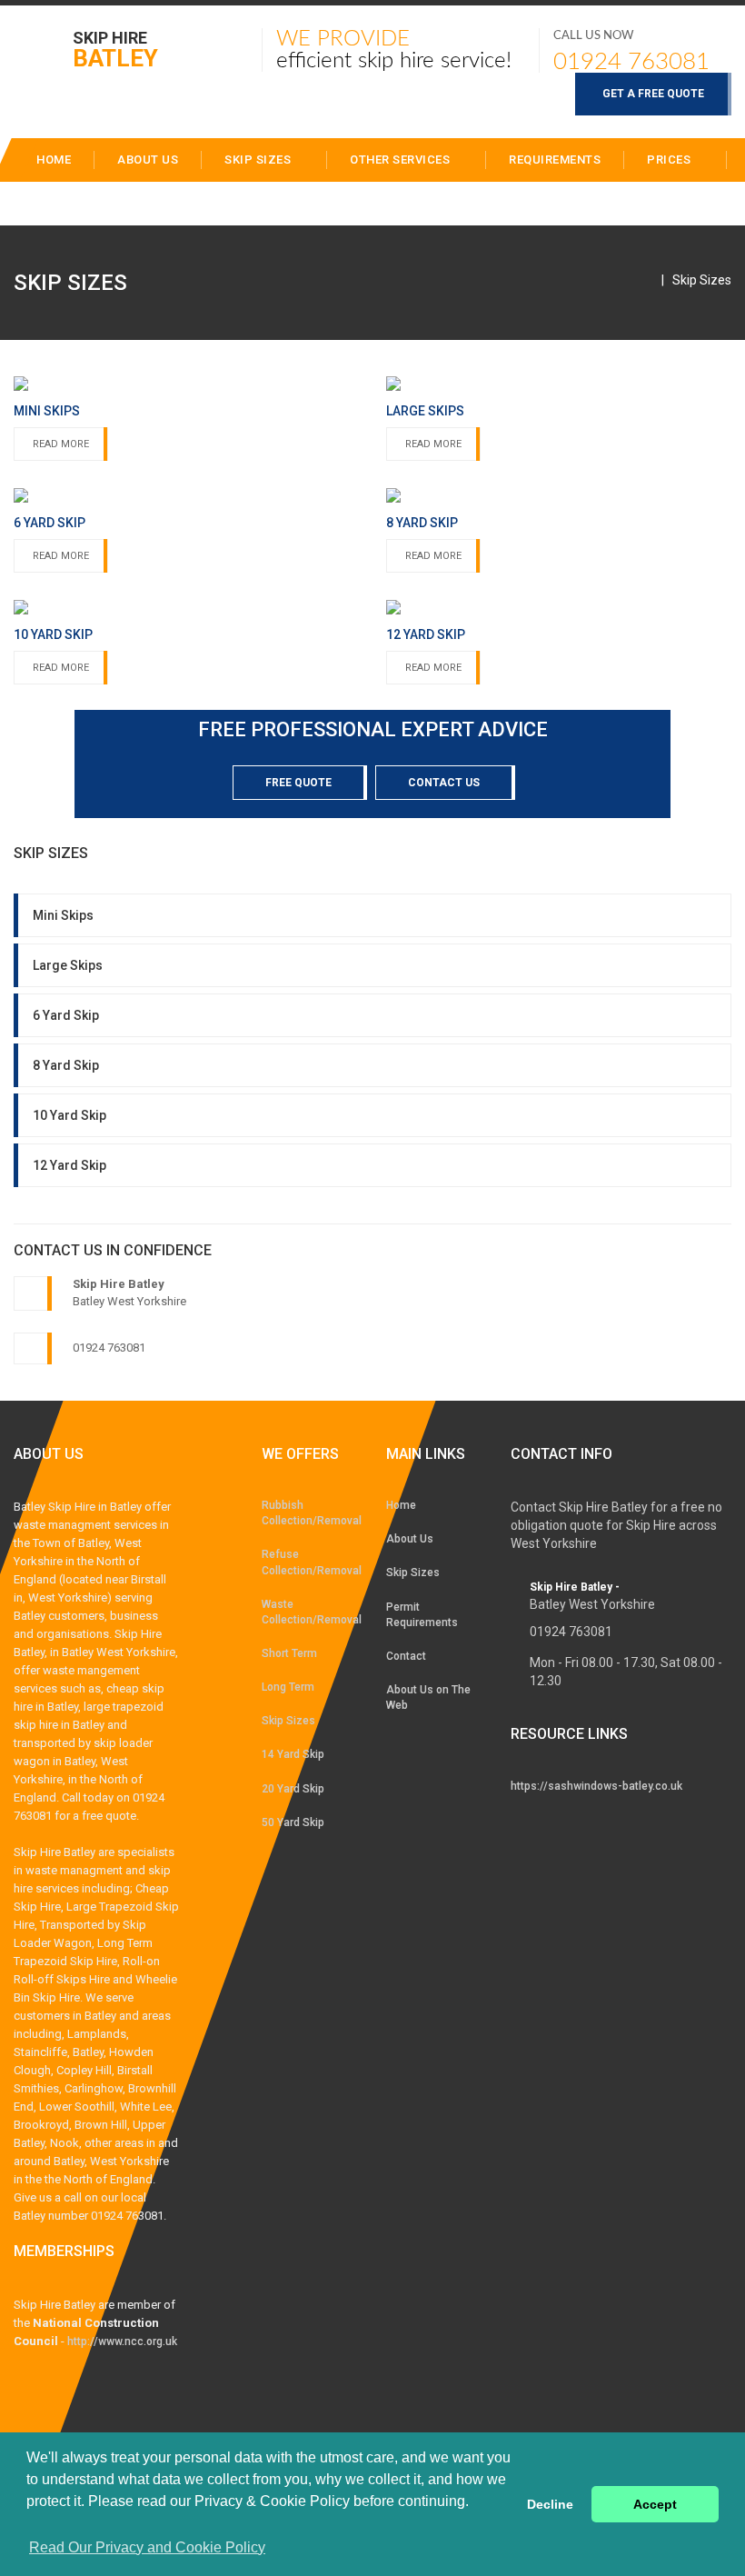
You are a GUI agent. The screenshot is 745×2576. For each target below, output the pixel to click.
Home (401, 1505)
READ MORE (61, 444)
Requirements (555, 160)
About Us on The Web (428, 1697)
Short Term (289, 1653)
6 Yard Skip (66, 1015)
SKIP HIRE (115, 49)
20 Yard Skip (293, 1789)
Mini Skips (63, 915)
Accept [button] (655, 2504)
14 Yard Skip (293, 1754)
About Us (410, 1539)
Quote (57, 203)
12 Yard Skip (70, 1165)
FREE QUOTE (298, 783)
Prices (670, 160)
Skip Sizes (259, 160)
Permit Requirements (422, 1615)
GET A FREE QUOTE (653, 94)
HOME (54, 160)
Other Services (402, 160)
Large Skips (68, 965)
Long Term (288, 1687)
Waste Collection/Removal (310, 1612)
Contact (153, 203)
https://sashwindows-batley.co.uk (596, 1786)
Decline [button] (550, 2504)
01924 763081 (631, 62)
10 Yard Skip (70, 1115)
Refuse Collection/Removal (310, 1562)
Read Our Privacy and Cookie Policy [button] (147, 2547)
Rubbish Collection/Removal (310, 1513)
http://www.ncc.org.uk (122, 2341)
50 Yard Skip (293, 1822)
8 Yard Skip (66, 1065)
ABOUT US (148, 160)
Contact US (444, 783)
